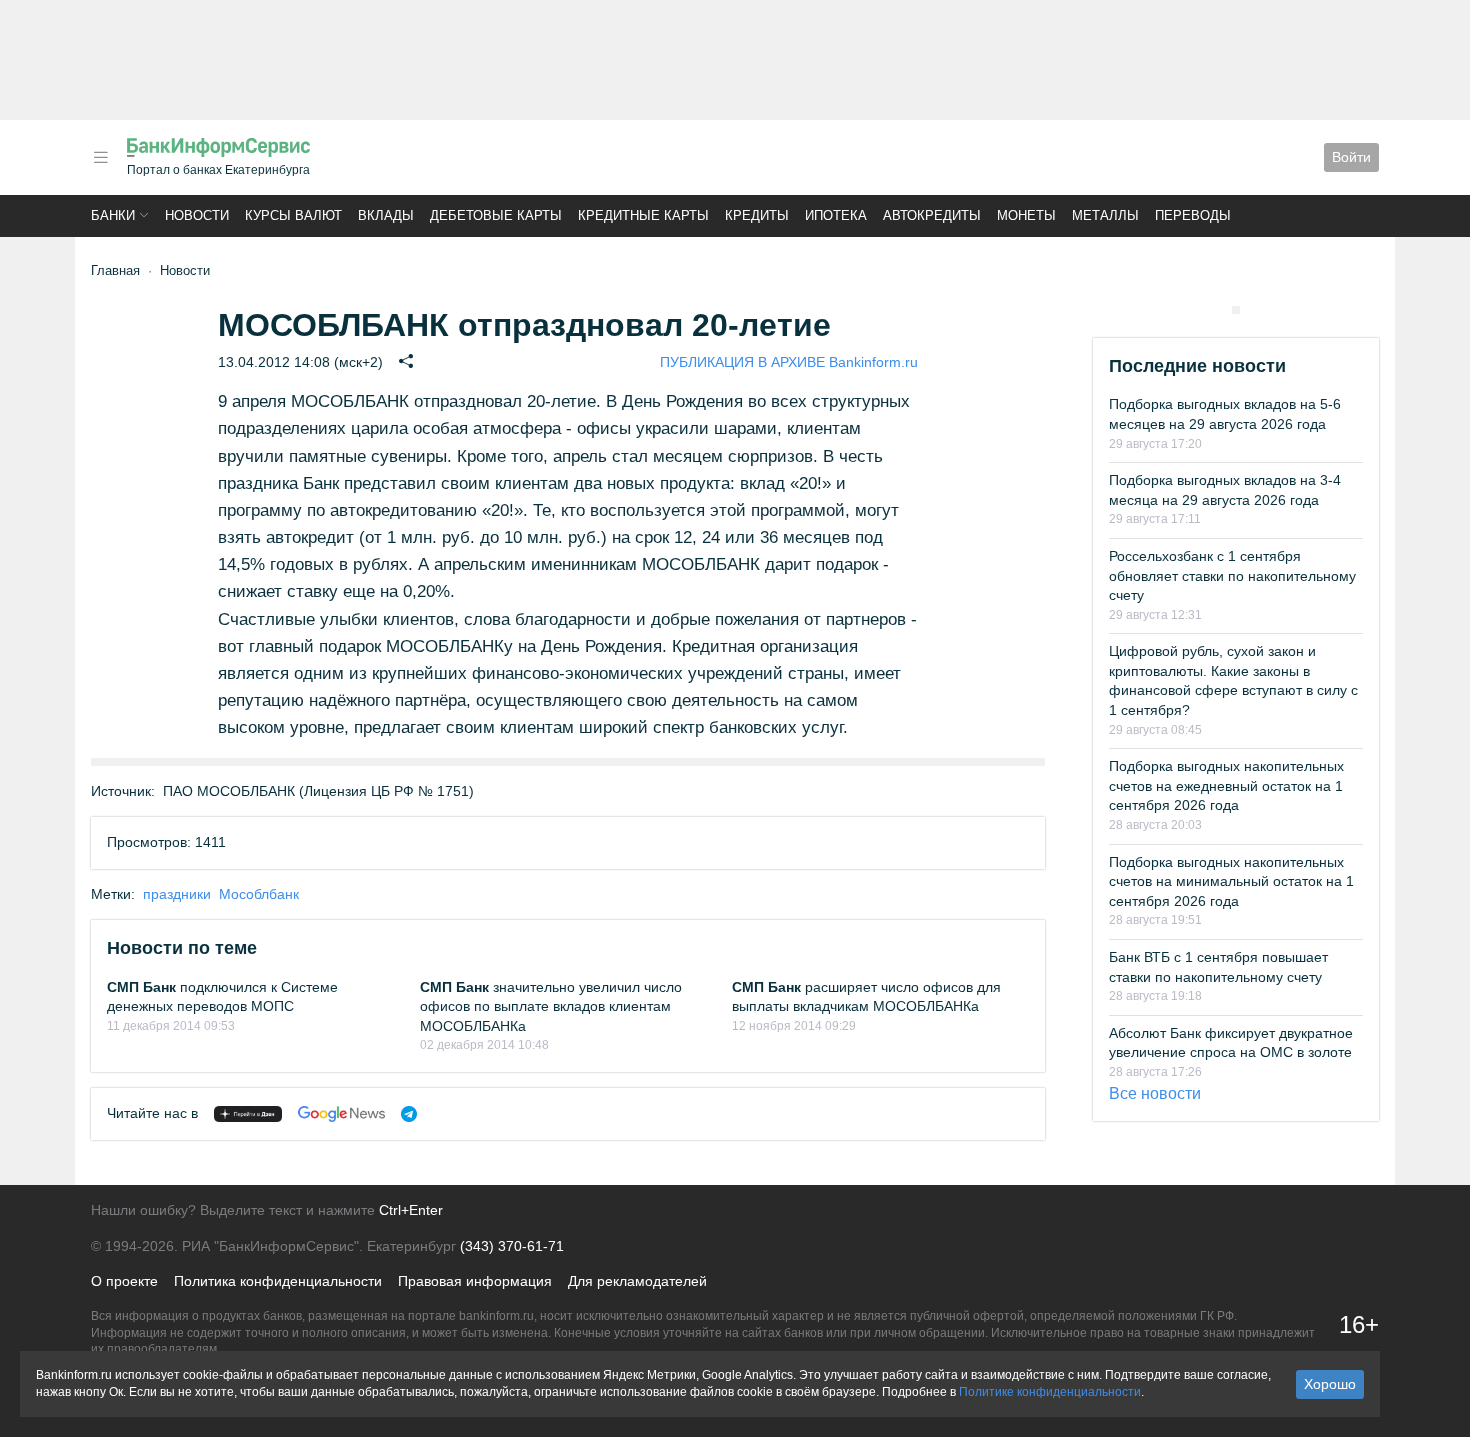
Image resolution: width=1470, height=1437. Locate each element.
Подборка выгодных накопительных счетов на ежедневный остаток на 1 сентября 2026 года (1226, 785)
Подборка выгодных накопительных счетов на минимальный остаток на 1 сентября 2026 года (1231, 881)
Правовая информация (475, 1281)
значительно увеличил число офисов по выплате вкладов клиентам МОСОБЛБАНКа (551, 1006)
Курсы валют (293, 215)
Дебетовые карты (496, 215)
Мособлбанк (259, 894)
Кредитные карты (643, 215)
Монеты (1026, 215)
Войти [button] (1351, 157)
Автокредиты (932, 215)
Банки (113, 215)
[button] (101, 157)
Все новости (1155, 1093)
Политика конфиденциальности (278, 1281)
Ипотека (836, 215)
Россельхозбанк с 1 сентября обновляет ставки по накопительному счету (1232, 575)
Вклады (386, 215)
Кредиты (757, 215)
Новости (197, 215)
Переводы (1193, 215)
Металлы (1105, 215)
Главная (115, 270)
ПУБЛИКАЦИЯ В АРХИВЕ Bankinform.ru (789, 362)
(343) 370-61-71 (512, 1246)
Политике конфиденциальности (1050, 1392)
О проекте (124, 1281)
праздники (177, 894)
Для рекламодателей (637, 1281)
